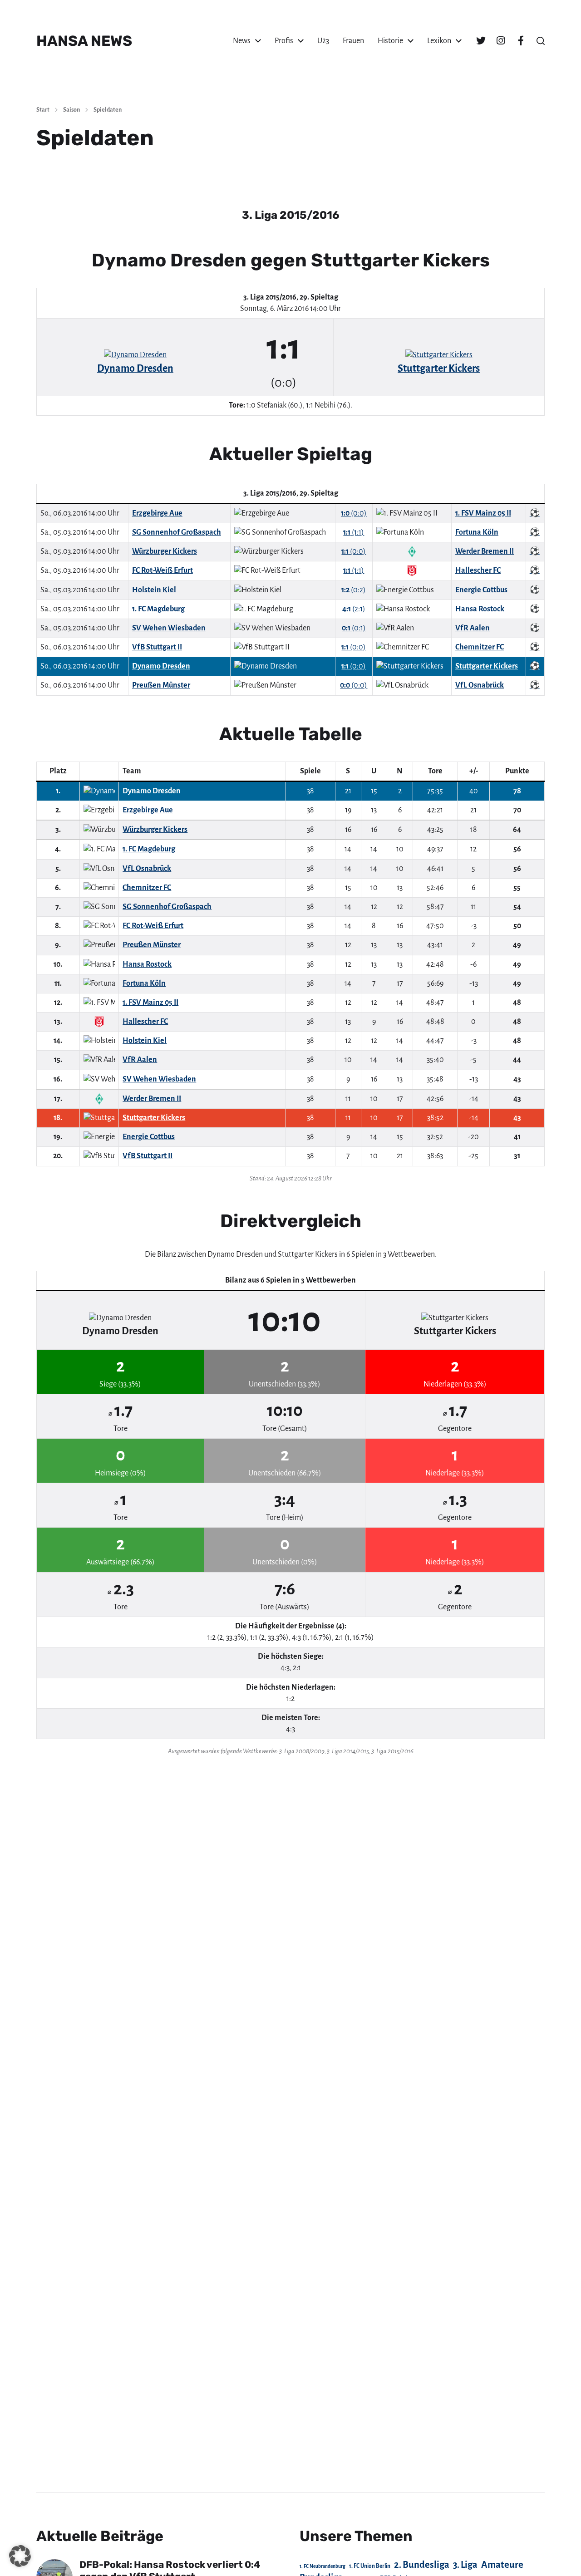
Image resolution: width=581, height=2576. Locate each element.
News (242, 41)
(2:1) (354, 609)
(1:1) (354, 532)
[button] (541, 41)
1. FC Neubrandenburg (323, 2566)
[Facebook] (521, 41)
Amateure (502, 2565)
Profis (284, 41)
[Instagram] (501, 41)
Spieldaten (108, 110)
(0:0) (354, 513)
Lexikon (439, 41)
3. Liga (465, 2565)
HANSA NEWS (84, 41)
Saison (71, 110)
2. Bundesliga (422, 2565)
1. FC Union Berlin (370, 2566)
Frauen (353, 41)
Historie (390, 41)
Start (43, 110)
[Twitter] (481, 41)
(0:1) (354, 628)
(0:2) (354, 590)
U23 (323, 41)
